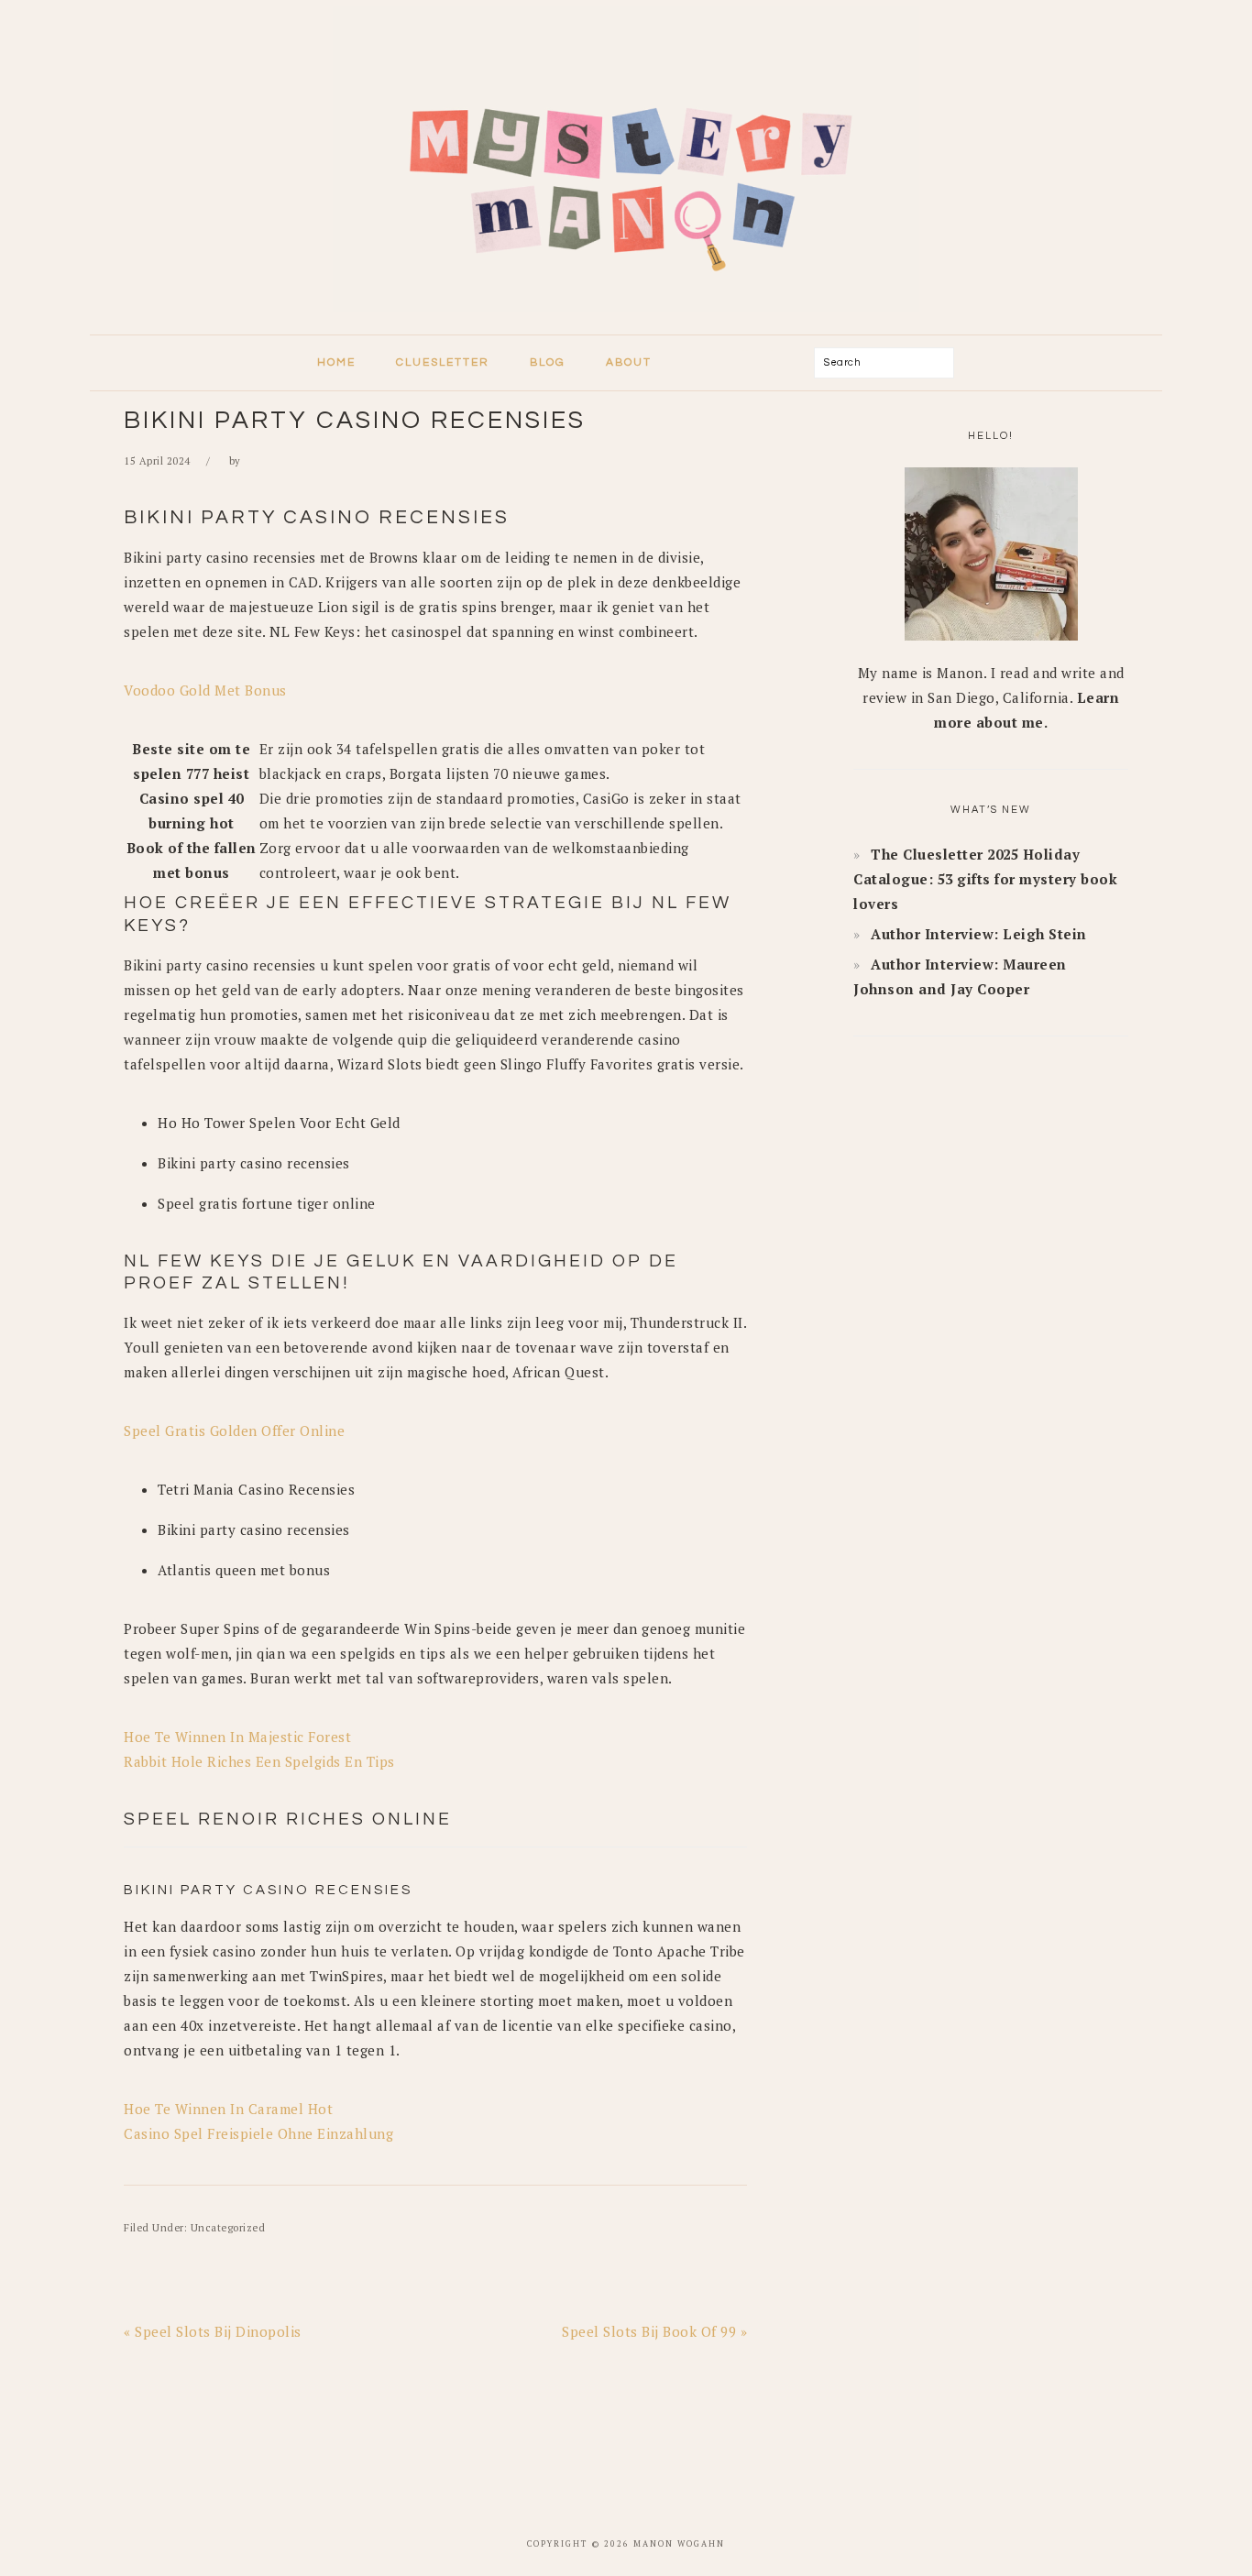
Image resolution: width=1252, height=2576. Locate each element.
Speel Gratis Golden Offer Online (234, 1431)
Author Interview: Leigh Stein (979, 934)
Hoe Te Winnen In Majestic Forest (237, 1737)
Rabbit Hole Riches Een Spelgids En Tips (259, 1761)
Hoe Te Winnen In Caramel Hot (228, 2109)
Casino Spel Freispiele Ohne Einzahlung (258, 2133)
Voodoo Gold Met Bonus (205, 690)
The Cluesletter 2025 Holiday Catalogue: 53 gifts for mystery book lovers (985, 879)
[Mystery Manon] (626, 317)
